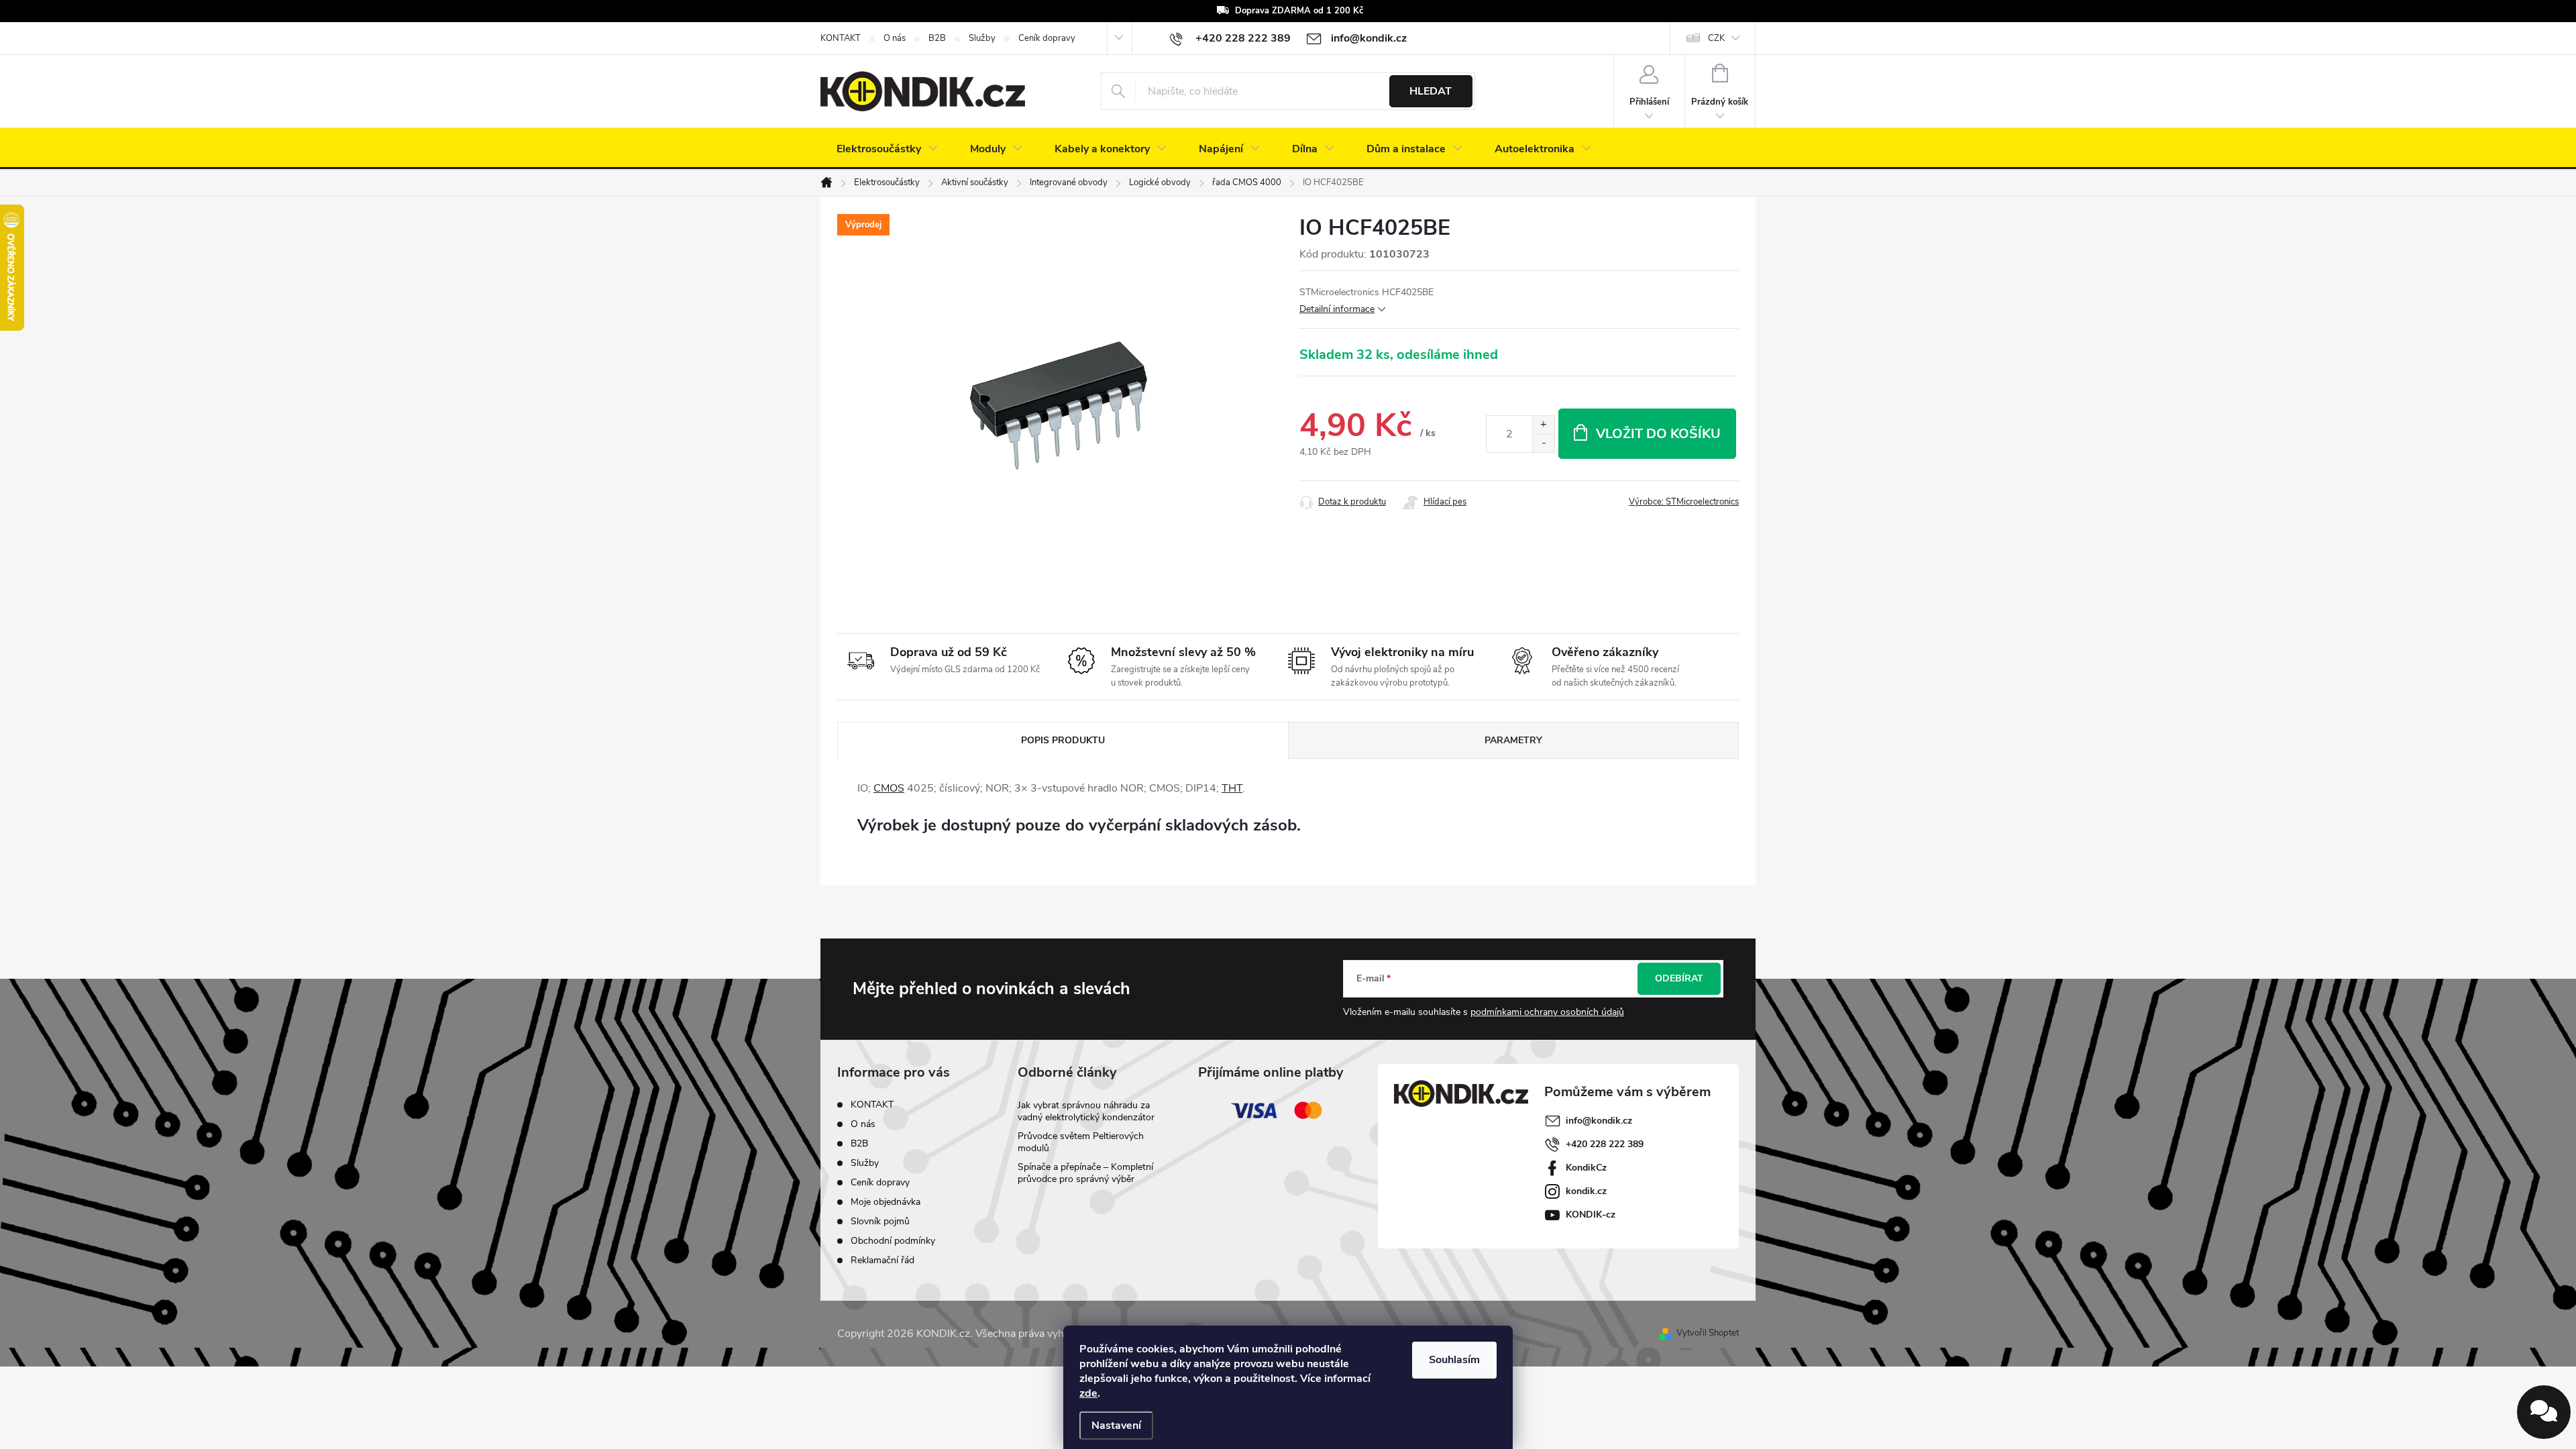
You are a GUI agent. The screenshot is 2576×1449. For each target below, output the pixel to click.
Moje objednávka (885, 1202)
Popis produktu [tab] (1063, 740)
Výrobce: (1684, 502)
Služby (982, 38)
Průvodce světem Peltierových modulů (1081, 1142)
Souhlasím (1454, 1360)
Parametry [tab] (1513, 740)
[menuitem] (887, 149)
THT (1232, 788)
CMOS (889, 788)
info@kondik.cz (1599, 1121)
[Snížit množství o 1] (1543, 443)
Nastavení (1116, 1426)
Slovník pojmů (880, 1221)
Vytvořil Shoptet (1708, 1333)
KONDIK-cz (1591, 1215)
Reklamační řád (882, 1260)
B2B (937, 38)
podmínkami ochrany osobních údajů (1547, 1012)
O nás (895, 38)
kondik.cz (1586, 1191)
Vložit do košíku (1658, 434)
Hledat (1431, 91)
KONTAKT (841, 38)
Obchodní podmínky (893, 1241)
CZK (1716, 38)
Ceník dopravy (1047, 38)
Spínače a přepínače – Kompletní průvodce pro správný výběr (1085, 1173)
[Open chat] (2544, 1412)
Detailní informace (1337, 309)
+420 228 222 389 (1605, 1144)
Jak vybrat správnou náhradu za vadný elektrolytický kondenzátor (1086, 1111)
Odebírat (1679, 978)
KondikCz (1586, 1168)
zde (1088, 1393)
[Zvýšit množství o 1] (1543, 425)
